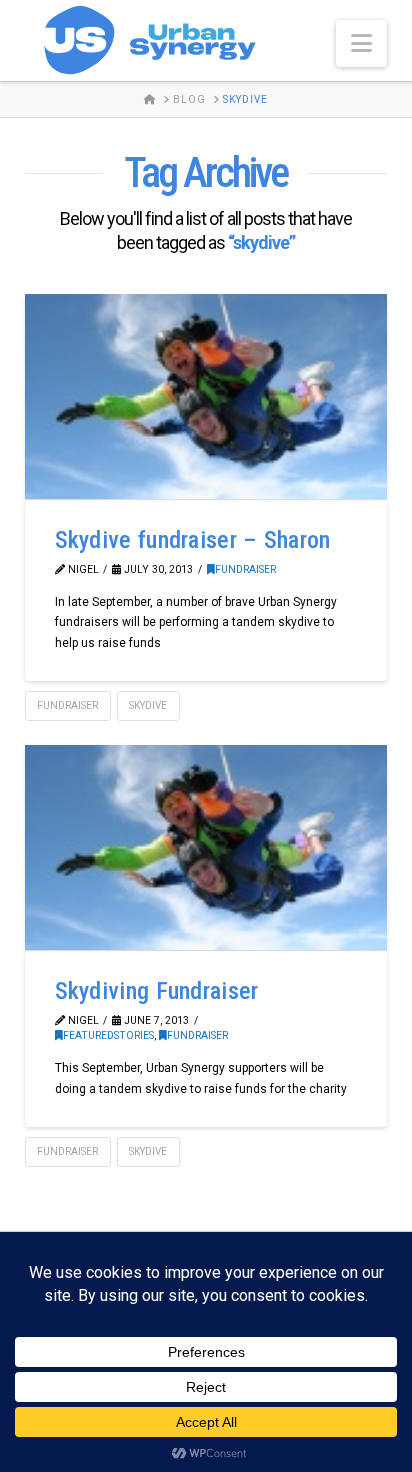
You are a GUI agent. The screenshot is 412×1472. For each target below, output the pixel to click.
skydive (148, 705)
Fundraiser (245, 569)
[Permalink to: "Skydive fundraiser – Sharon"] (206, 396)
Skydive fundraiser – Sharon (193, 540)
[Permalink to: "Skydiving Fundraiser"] (206, 847)
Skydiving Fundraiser (157, 991)
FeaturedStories (108, 1035)
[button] (361, 43)
